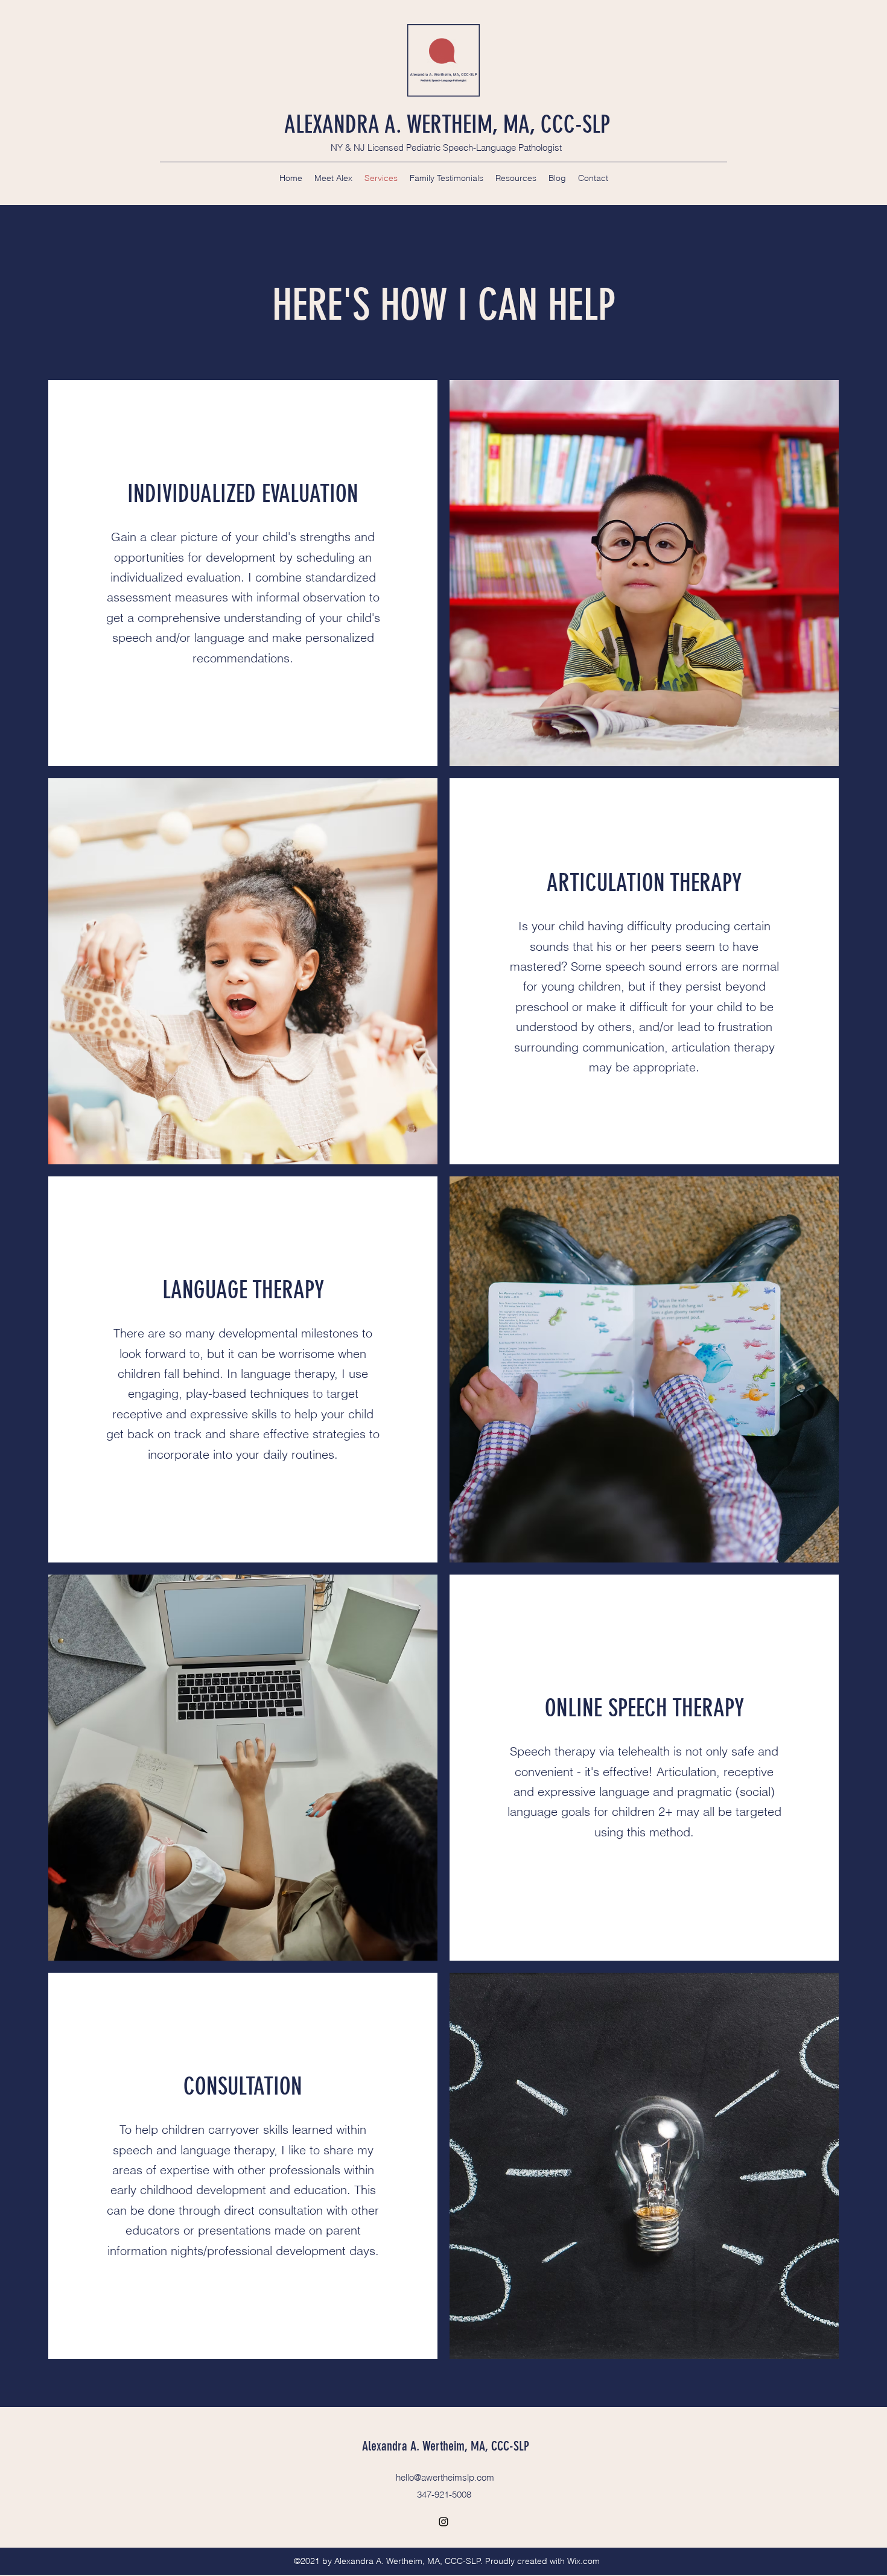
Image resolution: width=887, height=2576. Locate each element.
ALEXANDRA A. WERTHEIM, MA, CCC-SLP (447, 125)
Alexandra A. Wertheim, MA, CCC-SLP (446, 2446)
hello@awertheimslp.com (445, 2477)
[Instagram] (443, 2522)
